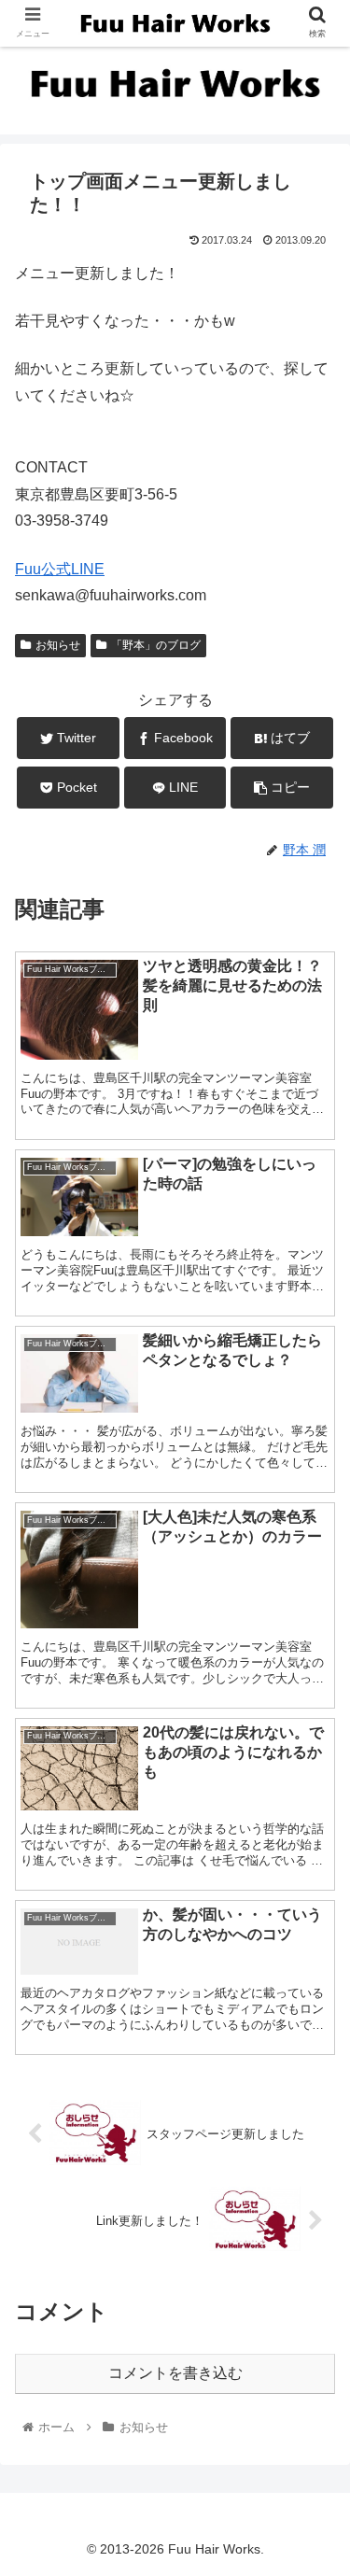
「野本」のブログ (156, 645)
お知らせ (58, 645)
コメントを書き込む (175, 2373)
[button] (313, 1900)
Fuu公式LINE (60, 569)
